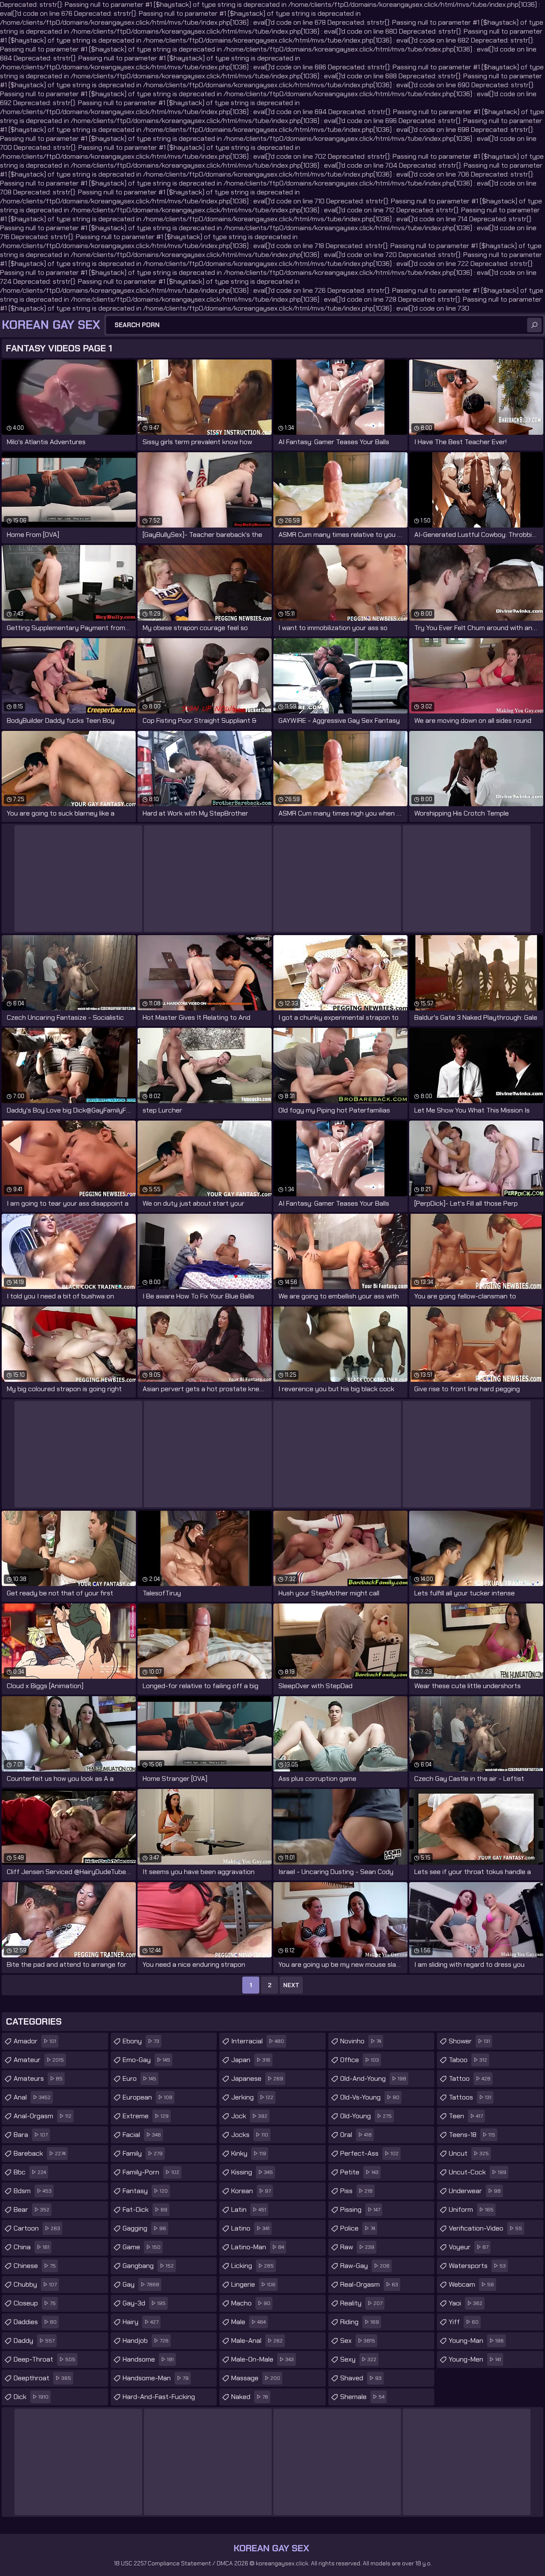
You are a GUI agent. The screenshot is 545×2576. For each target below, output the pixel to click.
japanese (257, 2078)
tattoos (470, 2097)
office (360, 2060)
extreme (146, 2116)
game (142, 2247)
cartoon (37, 2228)
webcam (471, 2284)
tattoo (470, 2078)
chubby (35, 2284)
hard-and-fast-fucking (159, 2399)
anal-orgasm (43, 2116)
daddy (34, 2341)
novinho (361, 2041)
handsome (148, 2359)
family (143, 2153)
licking (252, 2266)
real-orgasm (369, 2284)
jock (249, 2116)
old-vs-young (370, 2097)
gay (141, 2284)
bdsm (33, 2191)
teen (466, 2116)
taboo (468, 2060)
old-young (366, 2116)
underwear (475, 2191)
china (32, 2247)
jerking (252, 2097)
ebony (141, 2041)
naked (250, 2397)
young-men (475, 2359)
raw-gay (365, 2266)
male (248, 2322)
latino (250, 2228)
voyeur (469, 2247)
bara (31, 2135)
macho (251, 2303)
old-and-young (373, 2078)
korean (251, 2191)
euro (139, 2078)
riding (360, 2322)
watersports (477, 2266)
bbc (30, 2172)
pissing (360, 2209)
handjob (146, 2341)
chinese (35, 2266)
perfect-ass (369, 2153)
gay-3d (144, 2303)
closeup (35, 2303)
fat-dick (145, 2209)
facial (142, 2135)
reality (361, 2303)
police (358, 2228)
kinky (249, 2153)
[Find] (534, 325)
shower (469, 2041)
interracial (258, 2041)
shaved (361, 2378)
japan (251, 2060)
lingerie (253, 2284)
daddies (35, 2322)
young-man (476, 2341)
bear (32, 2209)
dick (31, 2397)
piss (356, 2191)
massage (256, 2378)
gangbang (148, 2266)
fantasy (145, 2191)
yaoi (466, 2303)
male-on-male (262, 2359)
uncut (469, 2153)
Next (291, 1985)
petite (359, 2172)
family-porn (151, 2172)
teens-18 (472, 2135)
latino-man (258, 2247)
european (148, 2097)
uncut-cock (478, 2172)
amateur (39, 2060)
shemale (362, 2397)
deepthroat (42, 2378)
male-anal (257, 2341)
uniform (471, 2209)
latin (249, 2209)
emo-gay (146, 2060)
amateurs (38, 2078)
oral (356, 2135)
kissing (252, 2172)
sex (358, 2341)
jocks (250, 2135)
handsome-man (156, 2378)
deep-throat (44, 2359)
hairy (141, 2322)
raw (357, 2247)
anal (32, 2097)
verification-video (485, 2228)
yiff (464, 2322)
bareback (40, 2153)
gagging (144, 2228)
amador (35, 2041)
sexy (358, 2359)
